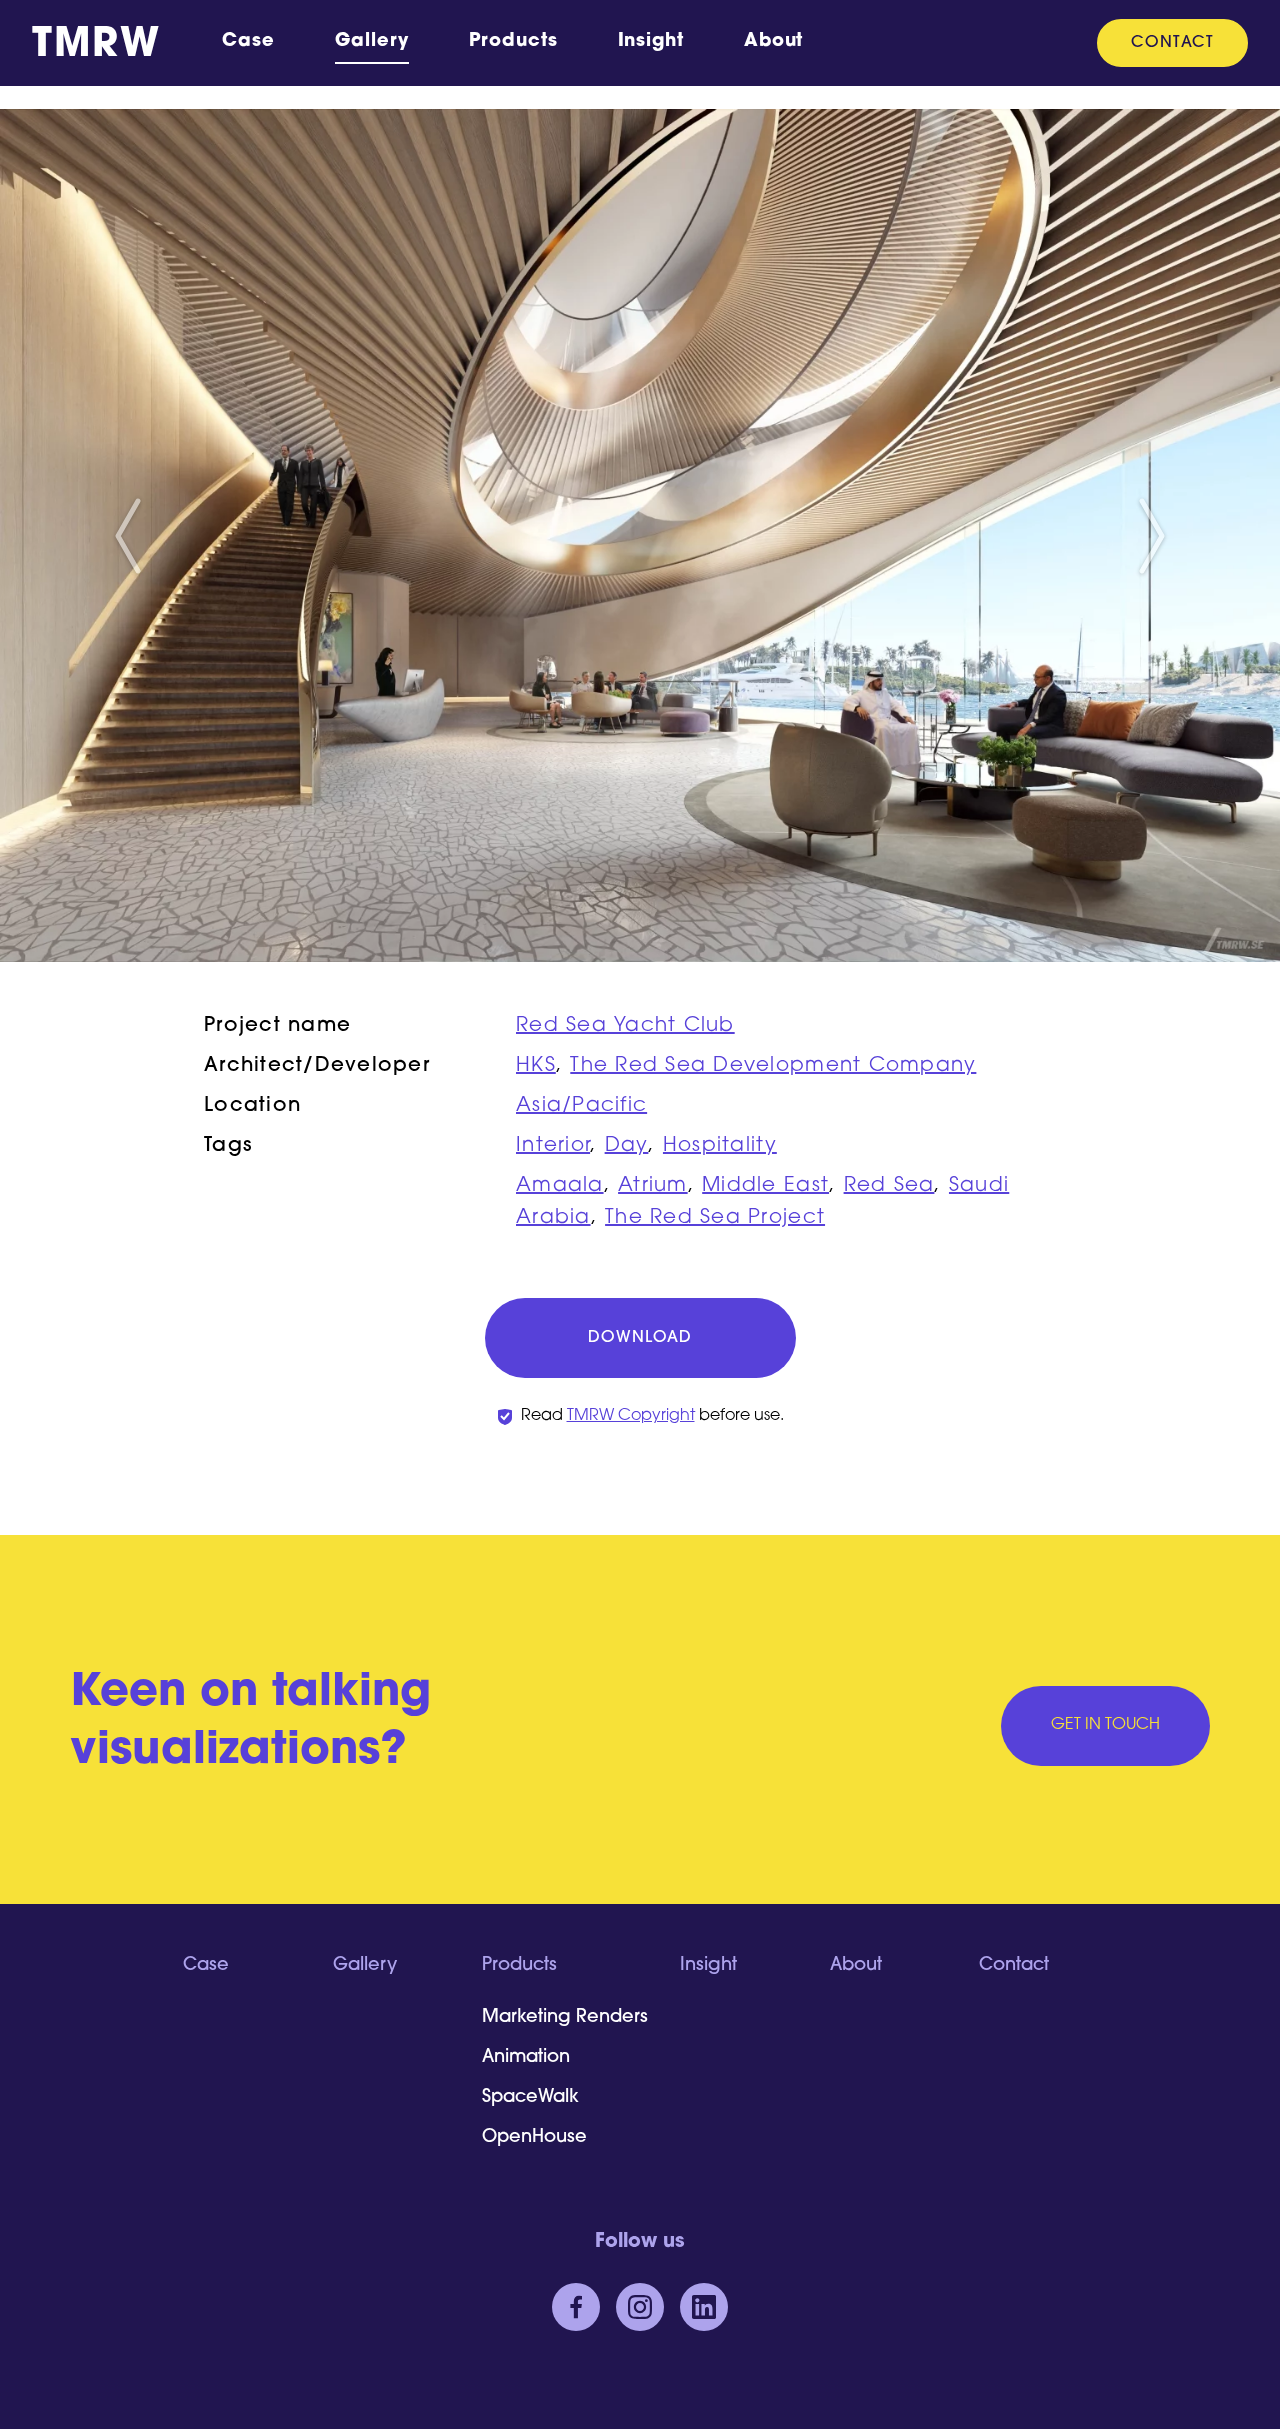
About (774, 42)
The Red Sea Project (715, 1218)
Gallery (372, 42)
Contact (1172, 43)
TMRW (96, 46)
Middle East (765, 1186)
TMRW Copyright (631, 1416)
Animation (526, 2058)
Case (248, 42)
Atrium (653, 1186)
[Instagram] (640, 2307)
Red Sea (889, 1186)
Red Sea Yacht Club (625, 1026)
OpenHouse (534, 2138)
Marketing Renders (565, 2018)
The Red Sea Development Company (773, 1066)
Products (513, 42)
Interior (553, 1146)
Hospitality (720, 1146)
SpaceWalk (530, 2098)
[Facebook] (576, 2307)
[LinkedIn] (704, 2307)
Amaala (560, 1186)
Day (627, 1146)
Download (640, 1338)
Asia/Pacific (581, 1106)
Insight (651, 42)
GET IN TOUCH (1105, 1725)
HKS (536, 1066)
